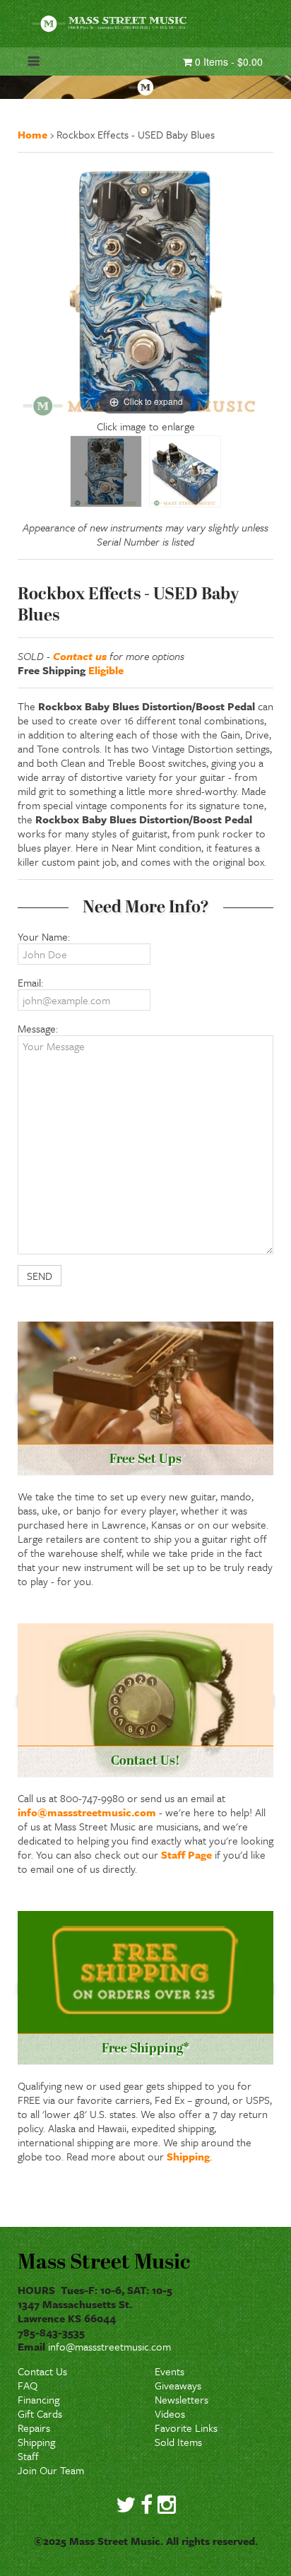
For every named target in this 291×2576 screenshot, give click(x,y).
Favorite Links (186, 2428)
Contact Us (42, 2371)
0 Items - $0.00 (227, 61)
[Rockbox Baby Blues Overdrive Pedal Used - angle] (185, 471)
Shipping (188, 2156)
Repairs (34, 2428)
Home (32, 134)
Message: (38, 1028)
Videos (170, 2413)
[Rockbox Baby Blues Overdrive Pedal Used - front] (106, 471)
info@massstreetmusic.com (87, 1812)
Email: (30, 982)
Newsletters (182, 2399)
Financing (38, 2399)
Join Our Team (51, 2470)
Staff (28, 2456)
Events (170, 2371)
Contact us (80, 656)
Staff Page (186, 1854)
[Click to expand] (145, 290)
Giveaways (178, 2385)
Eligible (106, 670)
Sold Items (178, 2442)
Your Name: (44, 936)
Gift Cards (40, 2413)
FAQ (28, 2385)
